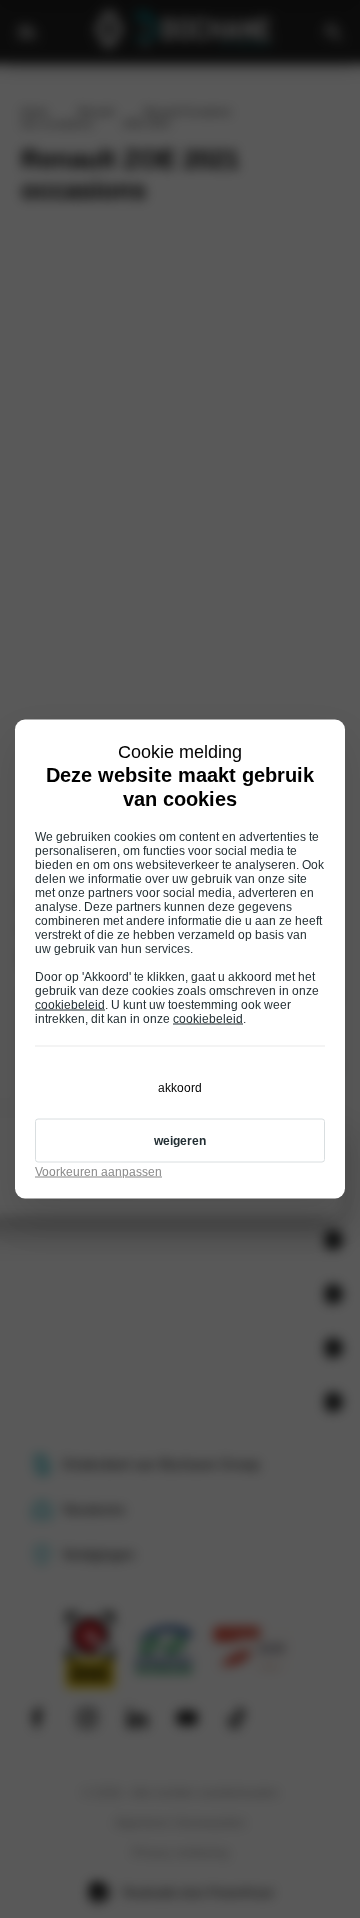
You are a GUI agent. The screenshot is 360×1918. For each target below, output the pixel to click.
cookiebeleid (70, 1005)
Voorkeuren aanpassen (98, 1172)
